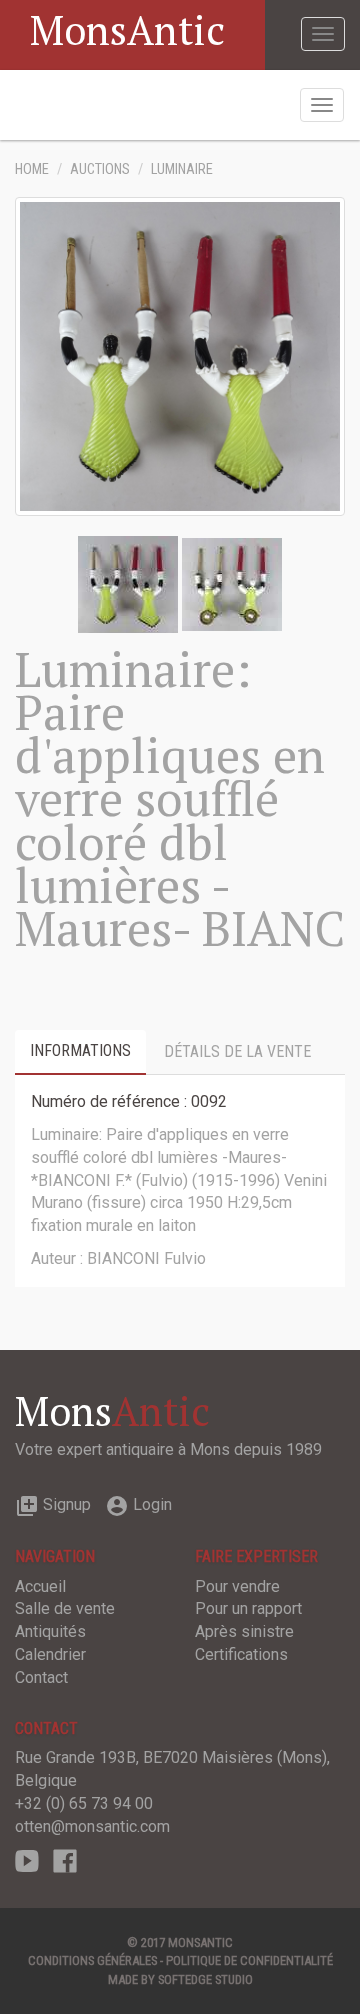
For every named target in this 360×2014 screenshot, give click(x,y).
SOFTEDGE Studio (205, 1979)
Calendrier (50, 1654)
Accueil (40, 1586)
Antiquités (50, 1631)
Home (32, 169)
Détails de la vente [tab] (237, 1051)
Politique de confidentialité (249, 1960)
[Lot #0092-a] (232, 583)
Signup (53, 1504)
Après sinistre (244, 1631)
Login (138, 1504)
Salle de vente (65, 1608)
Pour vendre (237, 1586)
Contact (41, 1677)
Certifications (241, 1654)
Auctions (100, 169)
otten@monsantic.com (92, 1826)
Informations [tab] (80, 1050)
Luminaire (182, 169)
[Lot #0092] (128, 583)
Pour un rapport (248, 1608)
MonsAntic (127, 29)
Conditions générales (92, 1960)
